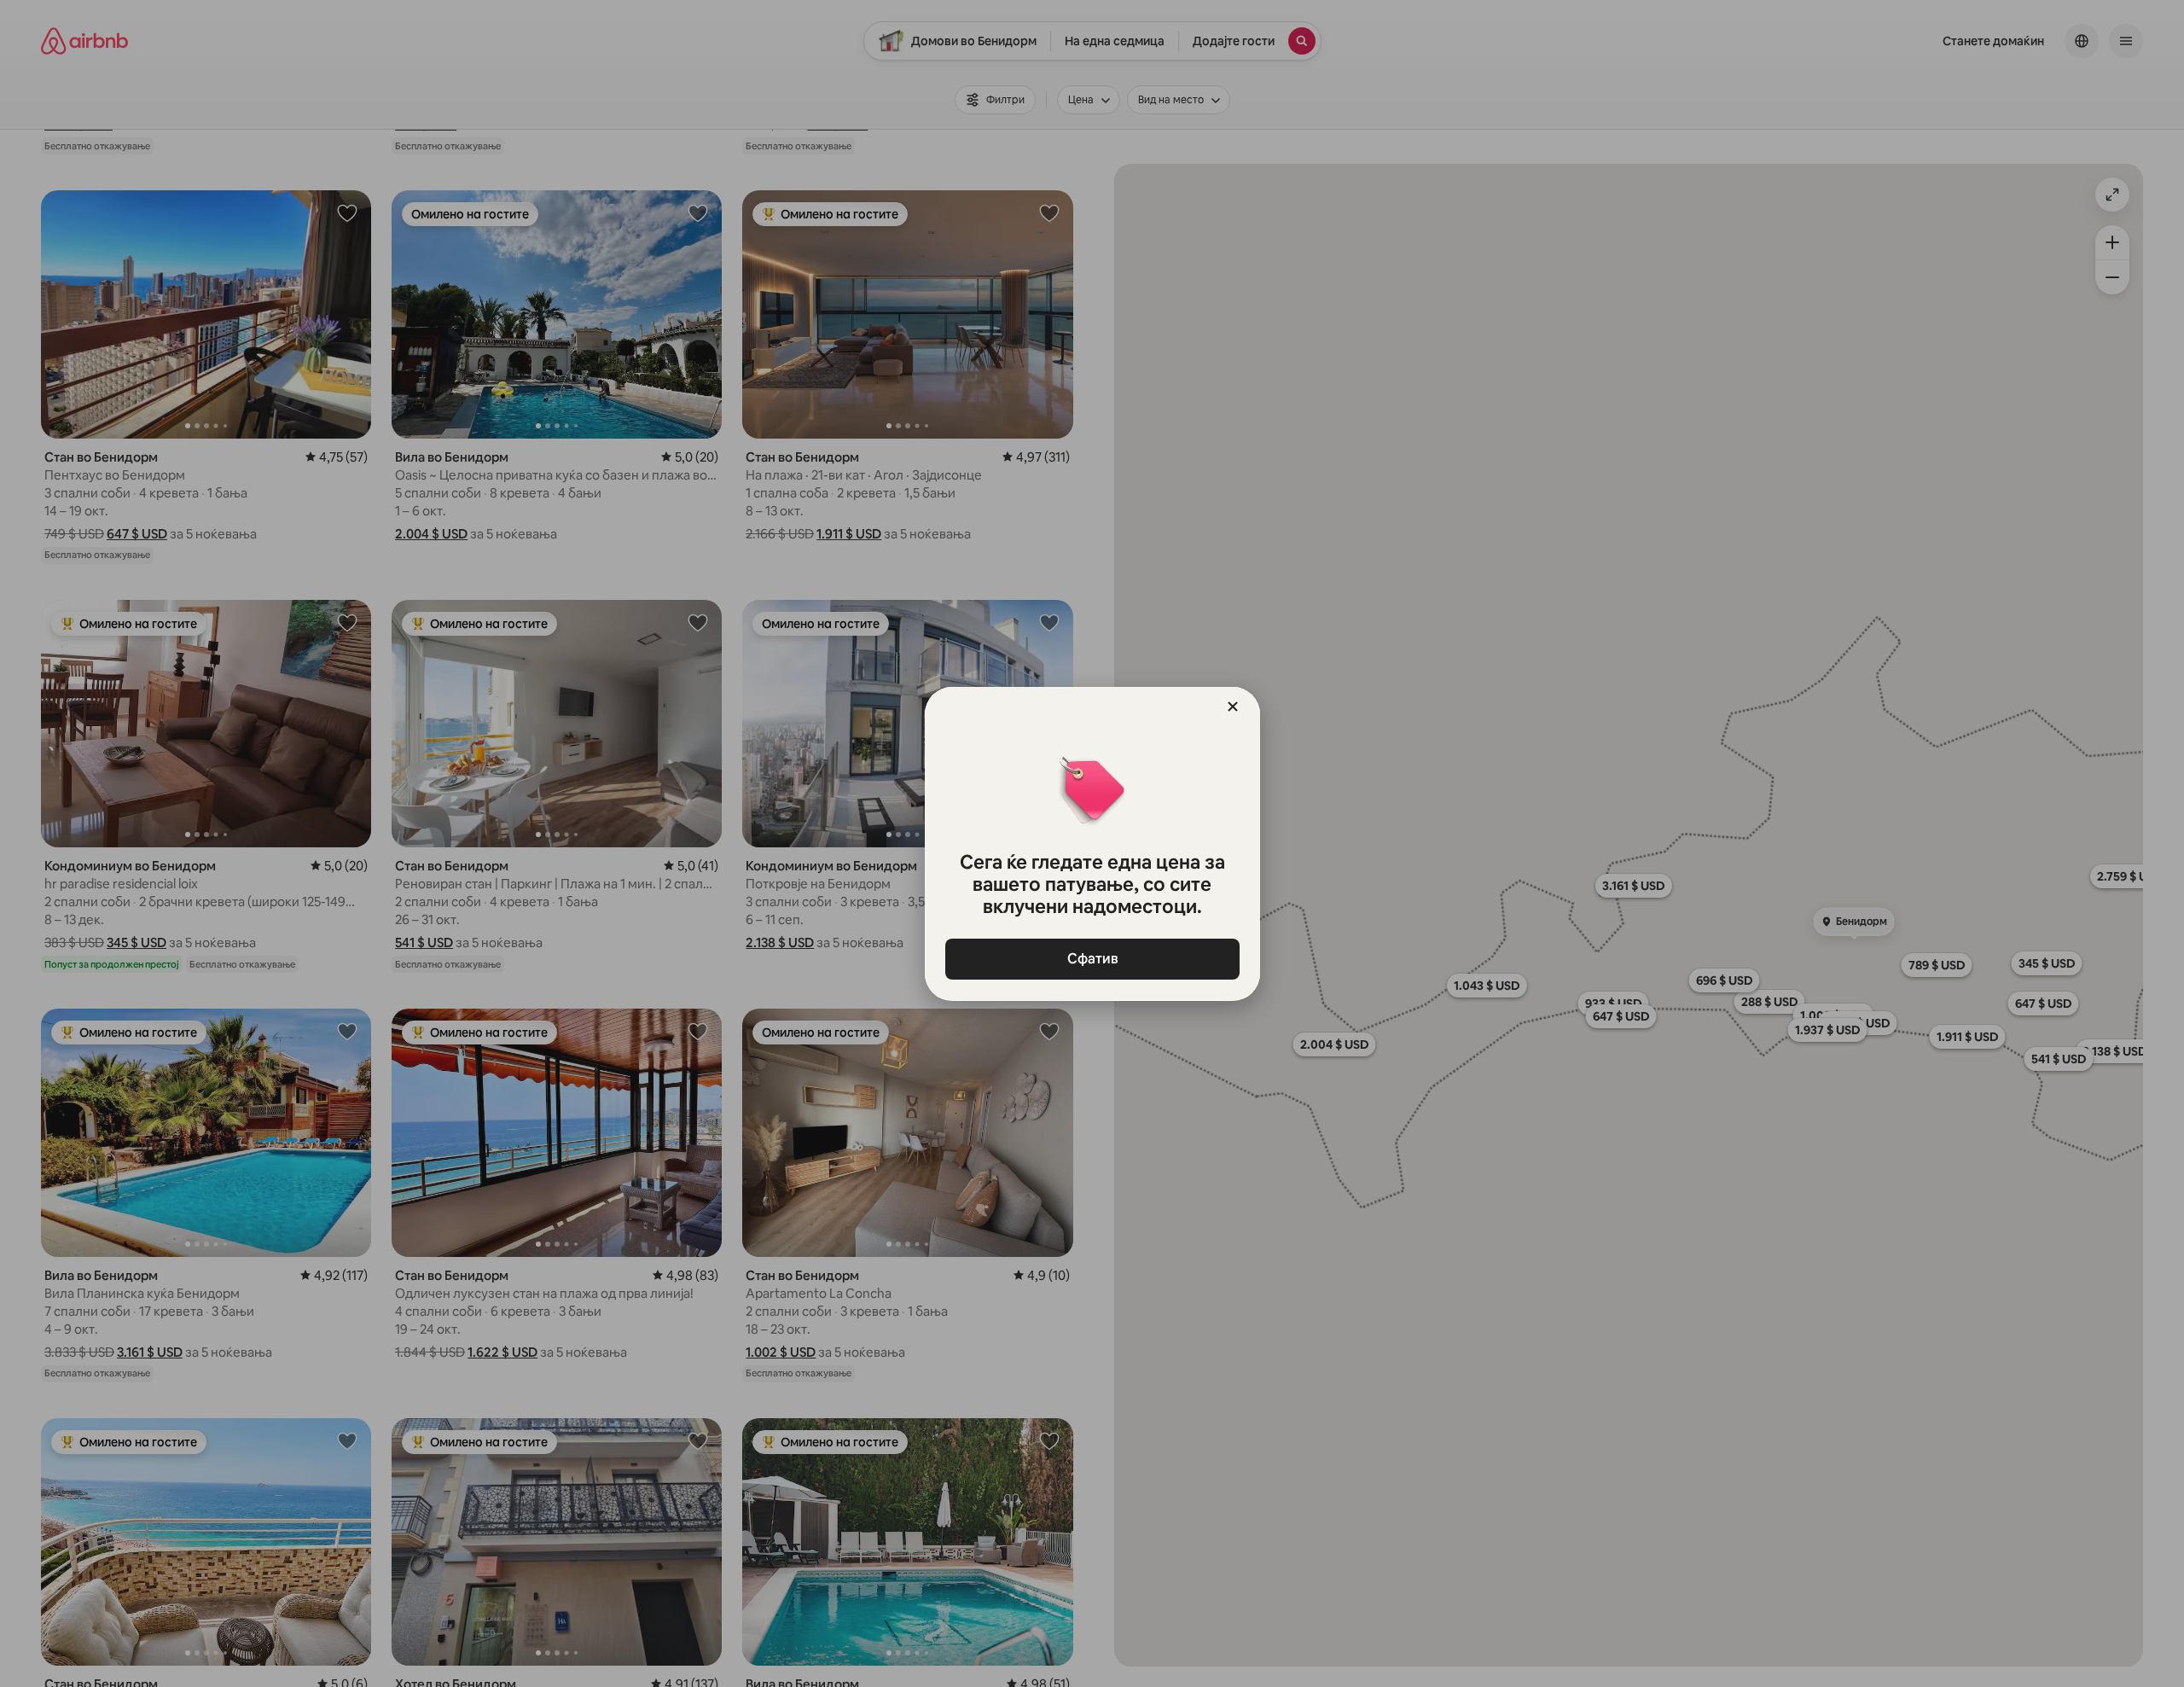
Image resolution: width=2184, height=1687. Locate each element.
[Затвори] (1233, 707)
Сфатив (1092, 959)
